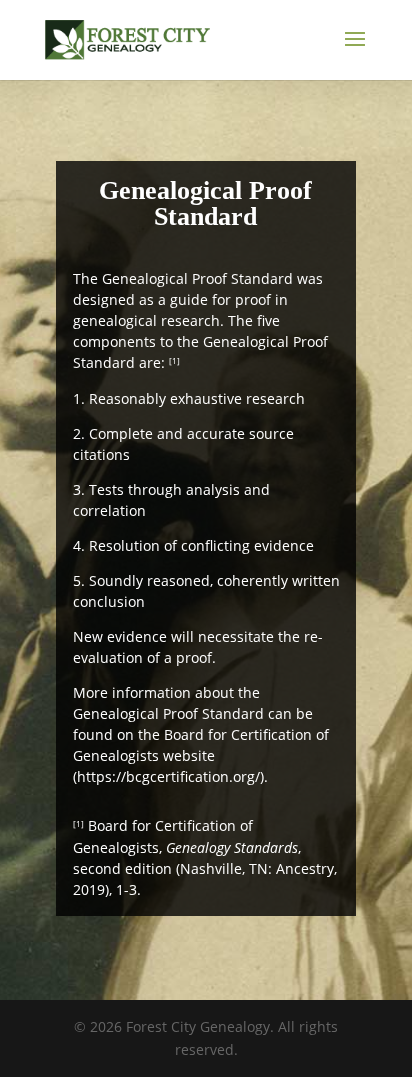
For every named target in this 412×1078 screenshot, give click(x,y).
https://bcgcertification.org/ (168, 776)
